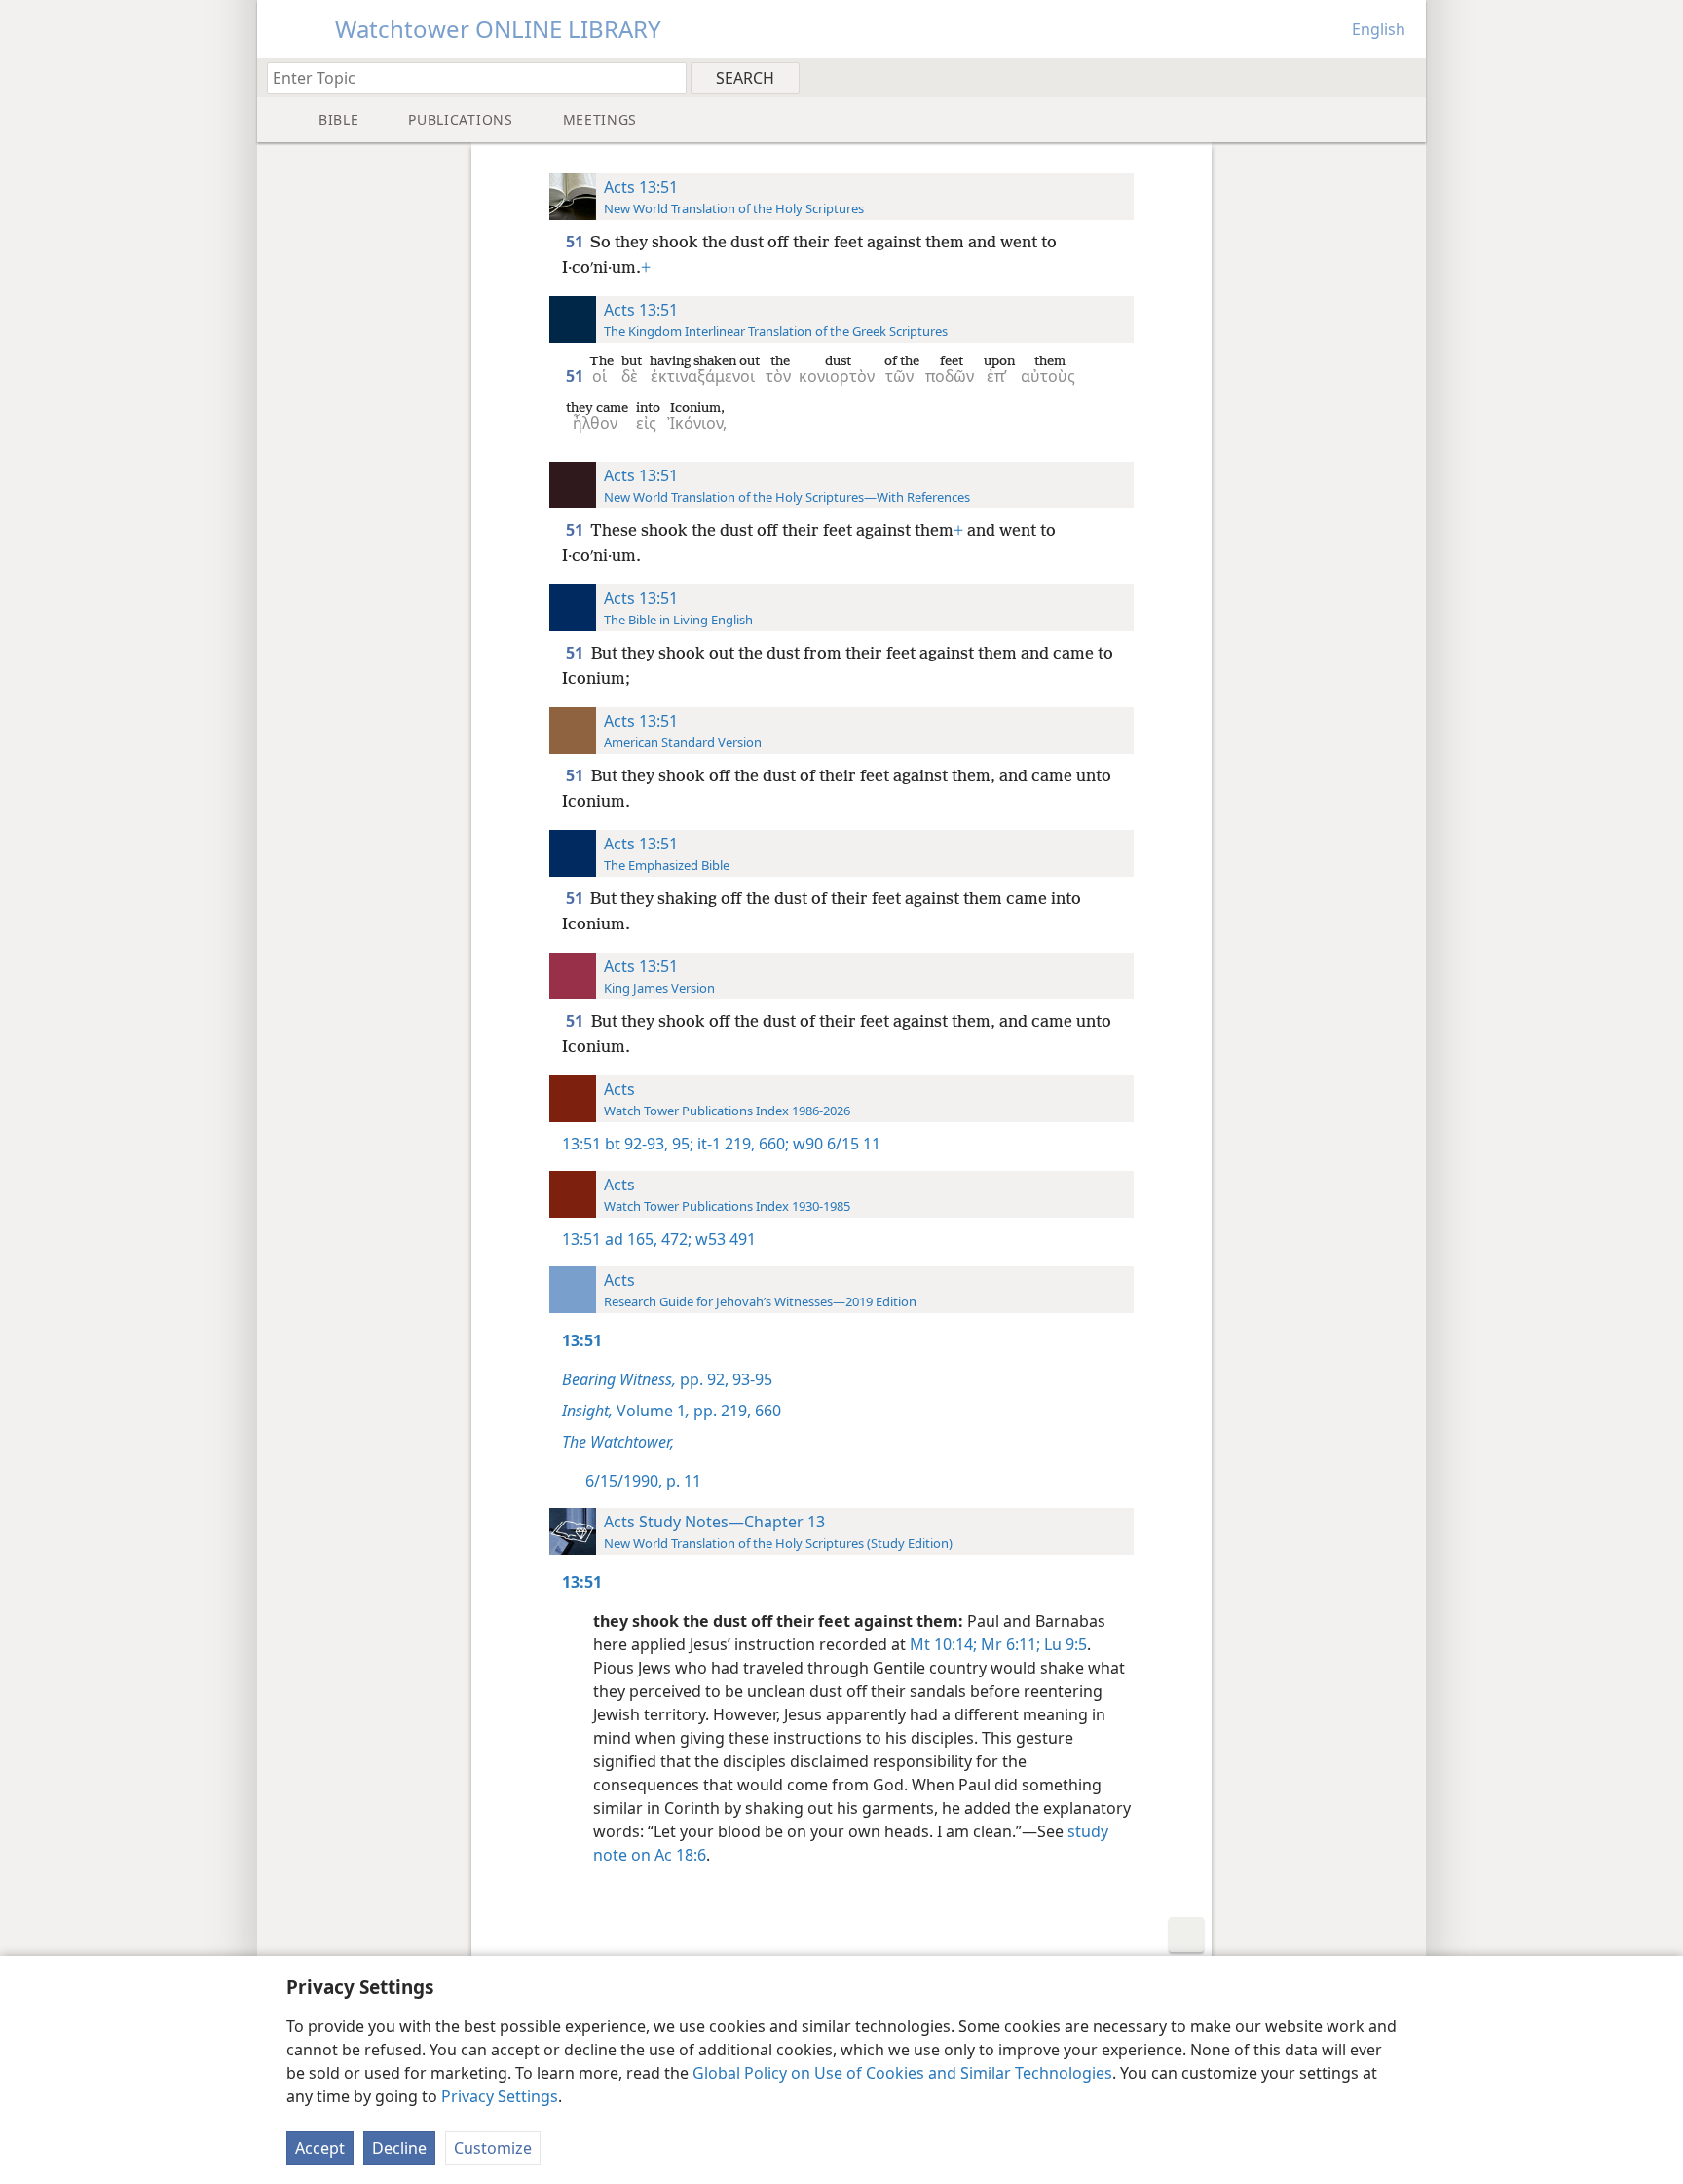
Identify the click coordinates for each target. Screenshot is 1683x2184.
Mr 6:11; (1009, 1644)
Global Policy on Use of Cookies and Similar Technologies (902, 2073)
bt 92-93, (636, 1144)
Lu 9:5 (1064, 1644)
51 (576, 242)
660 (766, 1411)
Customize (493, 2148)
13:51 (581, 1144)
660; (772, 1144)
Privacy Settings (500, 2096)
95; (681, 1144)
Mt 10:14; (943, 1644)
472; (674, 1239)
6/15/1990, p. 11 (643, 1481)
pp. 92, (645, 1379)
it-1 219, (724, 1144)
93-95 (750, 1379)
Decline (399, 2148)
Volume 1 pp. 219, (656, 1411)
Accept (320, 2148)
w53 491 (724, 1239)
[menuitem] (1404, 77)
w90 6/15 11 (835, 1144)
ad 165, (631, 1239)
